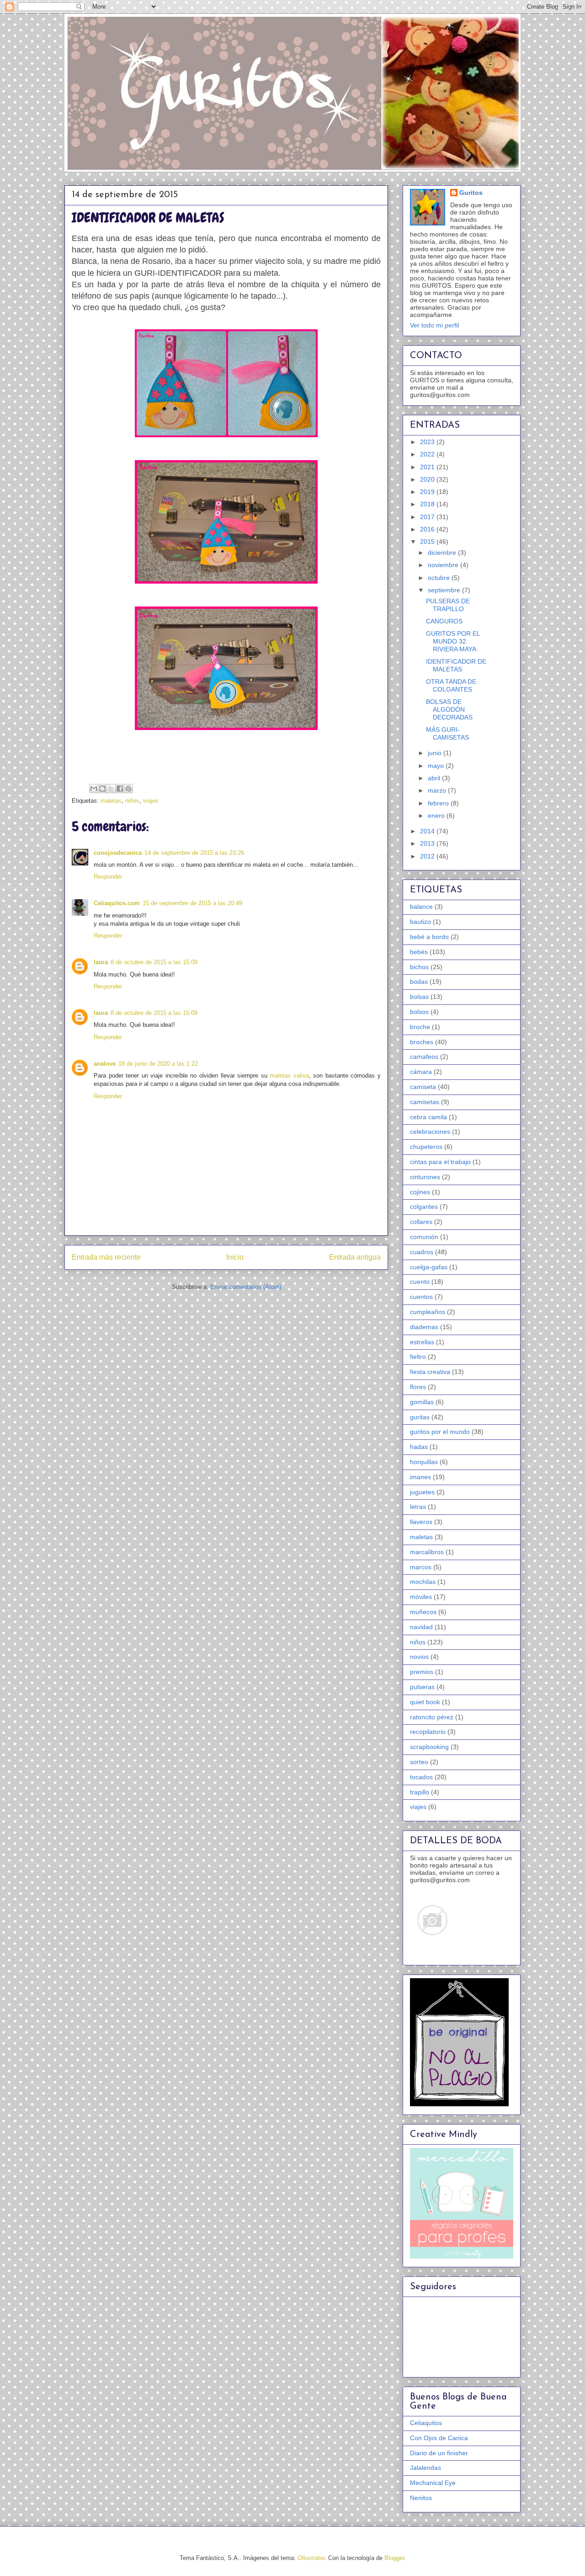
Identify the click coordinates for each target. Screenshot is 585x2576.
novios (419, 1657)
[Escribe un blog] (102, 789)
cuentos (421, 1297)
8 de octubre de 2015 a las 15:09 (154, 962)
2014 (428, 831)
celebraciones (430, 1132)
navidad (421, 1627)
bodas (419, 982)
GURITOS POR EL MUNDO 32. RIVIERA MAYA (453, 641)
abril (435, 778)
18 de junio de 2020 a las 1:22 (158, 1064)
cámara (421, 1072)
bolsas (419, 997)
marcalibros (427, 1552)
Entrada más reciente (106, 1257)
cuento (420, 1282)
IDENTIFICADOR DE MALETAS (456, 665)
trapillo (420, 1792)
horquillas (424, 1462)
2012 (428, 856)
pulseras (422, 1687)
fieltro (418, 1357)
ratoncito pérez (432, 1717)
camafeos (424, 1057)
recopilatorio (428, 1732)
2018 (428, 504)
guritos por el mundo (440, 1432)
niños (132, 801)
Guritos (471, 193)
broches (422, 1042)
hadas (419, 1447)
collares (421, 1222)
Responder (108, 877)
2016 (428, 529)
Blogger (394, 2558)
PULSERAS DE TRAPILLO (448, 605)
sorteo (419, 1762)
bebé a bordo (429, 937)
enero (437, 816)
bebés (419, 952)
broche (420, 1027)
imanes (420, 1477)
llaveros (421, 1522)
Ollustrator (311, 2558)
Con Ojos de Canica (439, 2438)
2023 (428, 442)
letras (418, 1507)
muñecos (423, 1612)
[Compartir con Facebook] (120, 789)
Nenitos (421, 2498)
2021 (428, 467)
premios (422, 1672)
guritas (420, 1417)
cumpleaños (428, 1312)
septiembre (445, 590)
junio (436, 753)
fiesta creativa (430, 1372)
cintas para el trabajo (440, 1162)
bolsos (419, 1012)
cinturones (425, 1177)
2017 (428, 517)
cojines (420, 1192)
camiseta (423, 1087)
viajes (151, 801)
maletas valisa (289, 1076)
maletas (111, 801)
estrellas (422, 1342)
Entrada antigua (355, 1257)
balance (421, 907)
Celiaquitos (426, 2423)
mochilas (423, 1582)
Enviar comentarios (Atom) (246, 1287)
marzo (438, 790)
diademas (424, 1327)
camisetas (425, 1102)
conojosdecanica (118, 853)
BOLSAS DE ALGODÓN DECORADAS (449, 709)
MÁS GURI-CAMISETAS (447, 733)
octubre (440, 578)
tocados (421, 1777)
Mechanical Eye (433, 2483)
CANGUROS (444, 621)
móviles (421, 1597)
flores (418, 1387)
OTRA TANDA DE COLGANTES (451, 685)
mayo (437, 766)
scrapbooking (429, 1747)
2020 (428, 479)
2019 (428, 492)
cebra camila (428, 1117)
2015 (428, 542)
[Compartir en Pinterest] (128, 789)
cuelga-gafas (429, 1267)
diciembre (443, 553)
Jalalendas (425, 2468)
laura (101, 962)
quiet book (425, 1702)
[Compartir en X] (111, 789)
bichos (419, 967)
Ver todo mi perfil (434, 325)
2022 (428, 454)
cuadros (422, 1252)
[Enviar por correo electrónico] (94, 789)
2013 (428, 843)
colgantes (424, 1207)
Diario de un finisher (439, 2453)
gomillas (422, 1402)
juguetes (422, 1492)
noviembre (444, 565)
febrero (439, 803)
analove (105, 1064)
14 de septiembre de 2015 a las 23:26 (194, 853)
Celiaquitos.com (117, 903)
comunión (424, 1237)
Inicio (235, 1257)
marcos (421, 1567)
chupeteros (426, 1147)
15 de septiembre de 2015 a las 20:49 (192, 903)
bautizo (420, 922)
